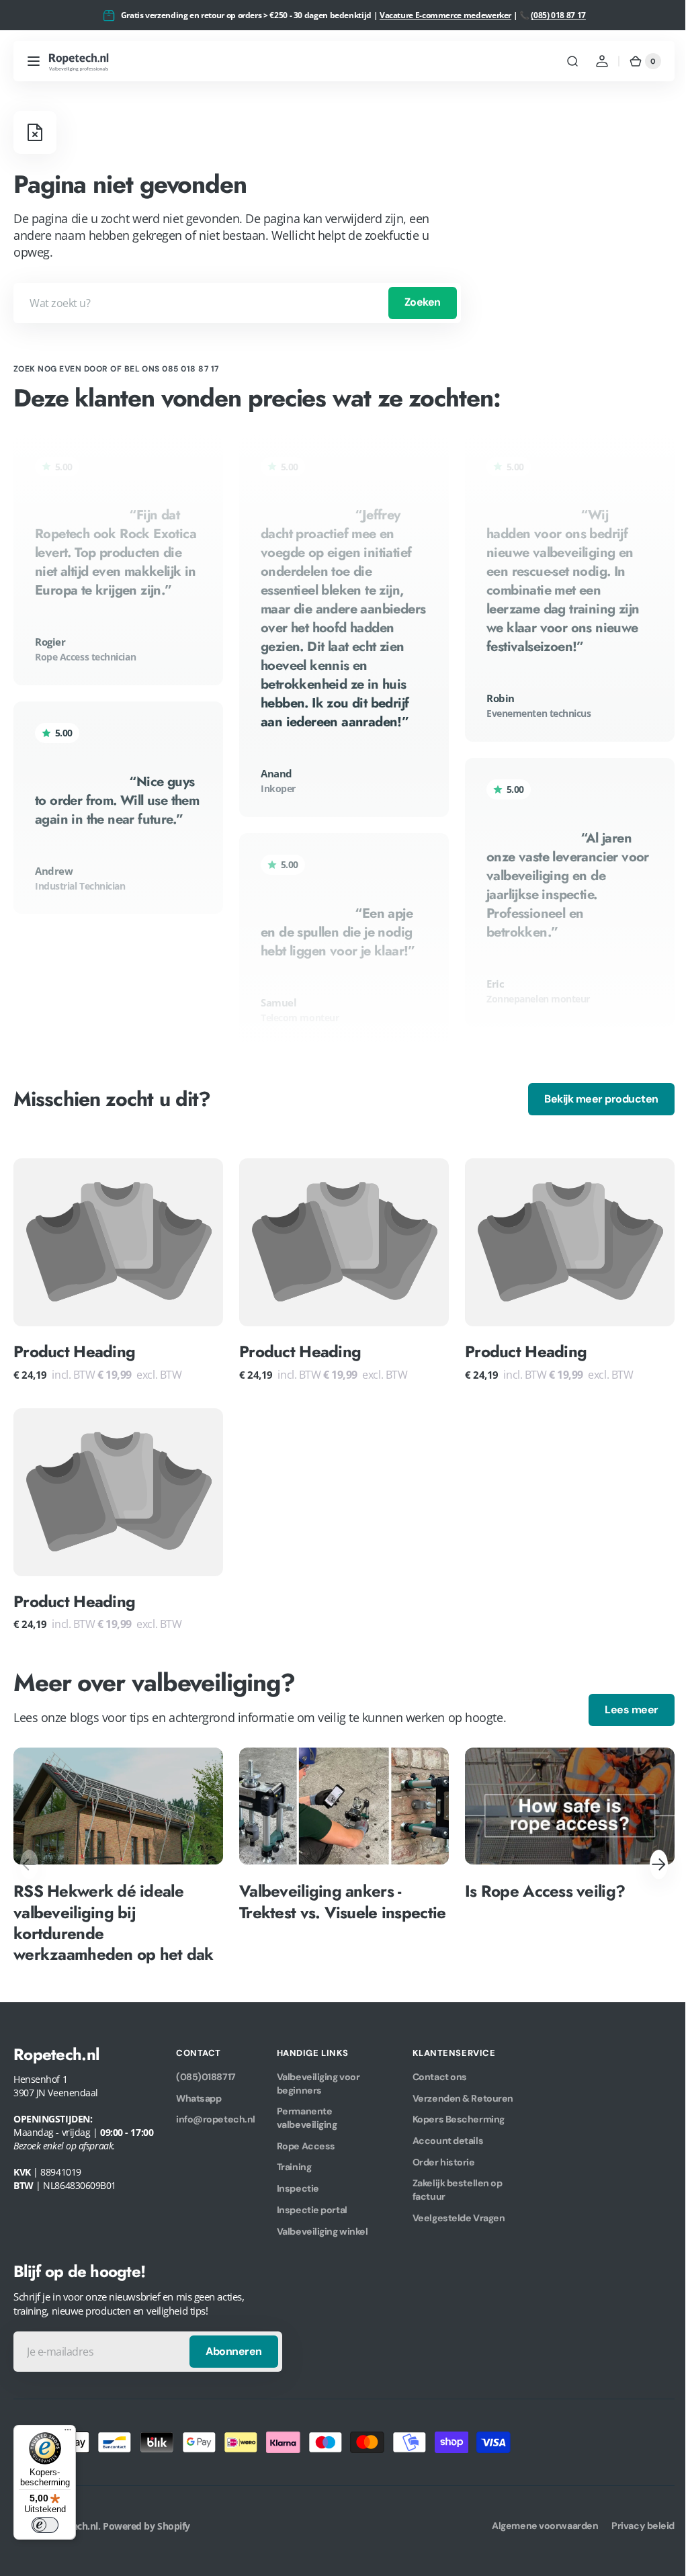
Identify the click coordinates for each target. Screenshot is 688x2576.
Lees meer (621, 1704)
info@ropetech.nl (216, 2114)
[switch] (45, 2525)
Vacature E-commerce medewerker (445, 15)
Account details (448, 2135)
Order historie (444, 2157)
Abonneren (234, 2346)
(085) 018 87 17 (558, 15)
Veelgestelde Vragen (459, 2213)
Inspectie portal (312, 2204)
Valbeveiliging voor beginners (318, 2078)
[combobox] (237, 303)
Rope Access (306, 2141)
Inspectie (298, 2183)
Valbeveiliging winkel (322, 2226)
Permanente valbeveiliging (307, 2112)
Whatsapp (199, 2093)
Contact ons (440, 2071)
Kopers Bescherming (459, 2114)
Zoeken (423, 302)
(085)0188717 (206, 2071)
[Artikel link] (118, 1851)
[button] (34, 61)
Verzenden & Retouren (463, 2093)
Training (294, 2161)
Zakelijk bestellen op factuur (458, 2184)
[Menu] (68, 2433)
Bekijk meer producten (591, 1099)
